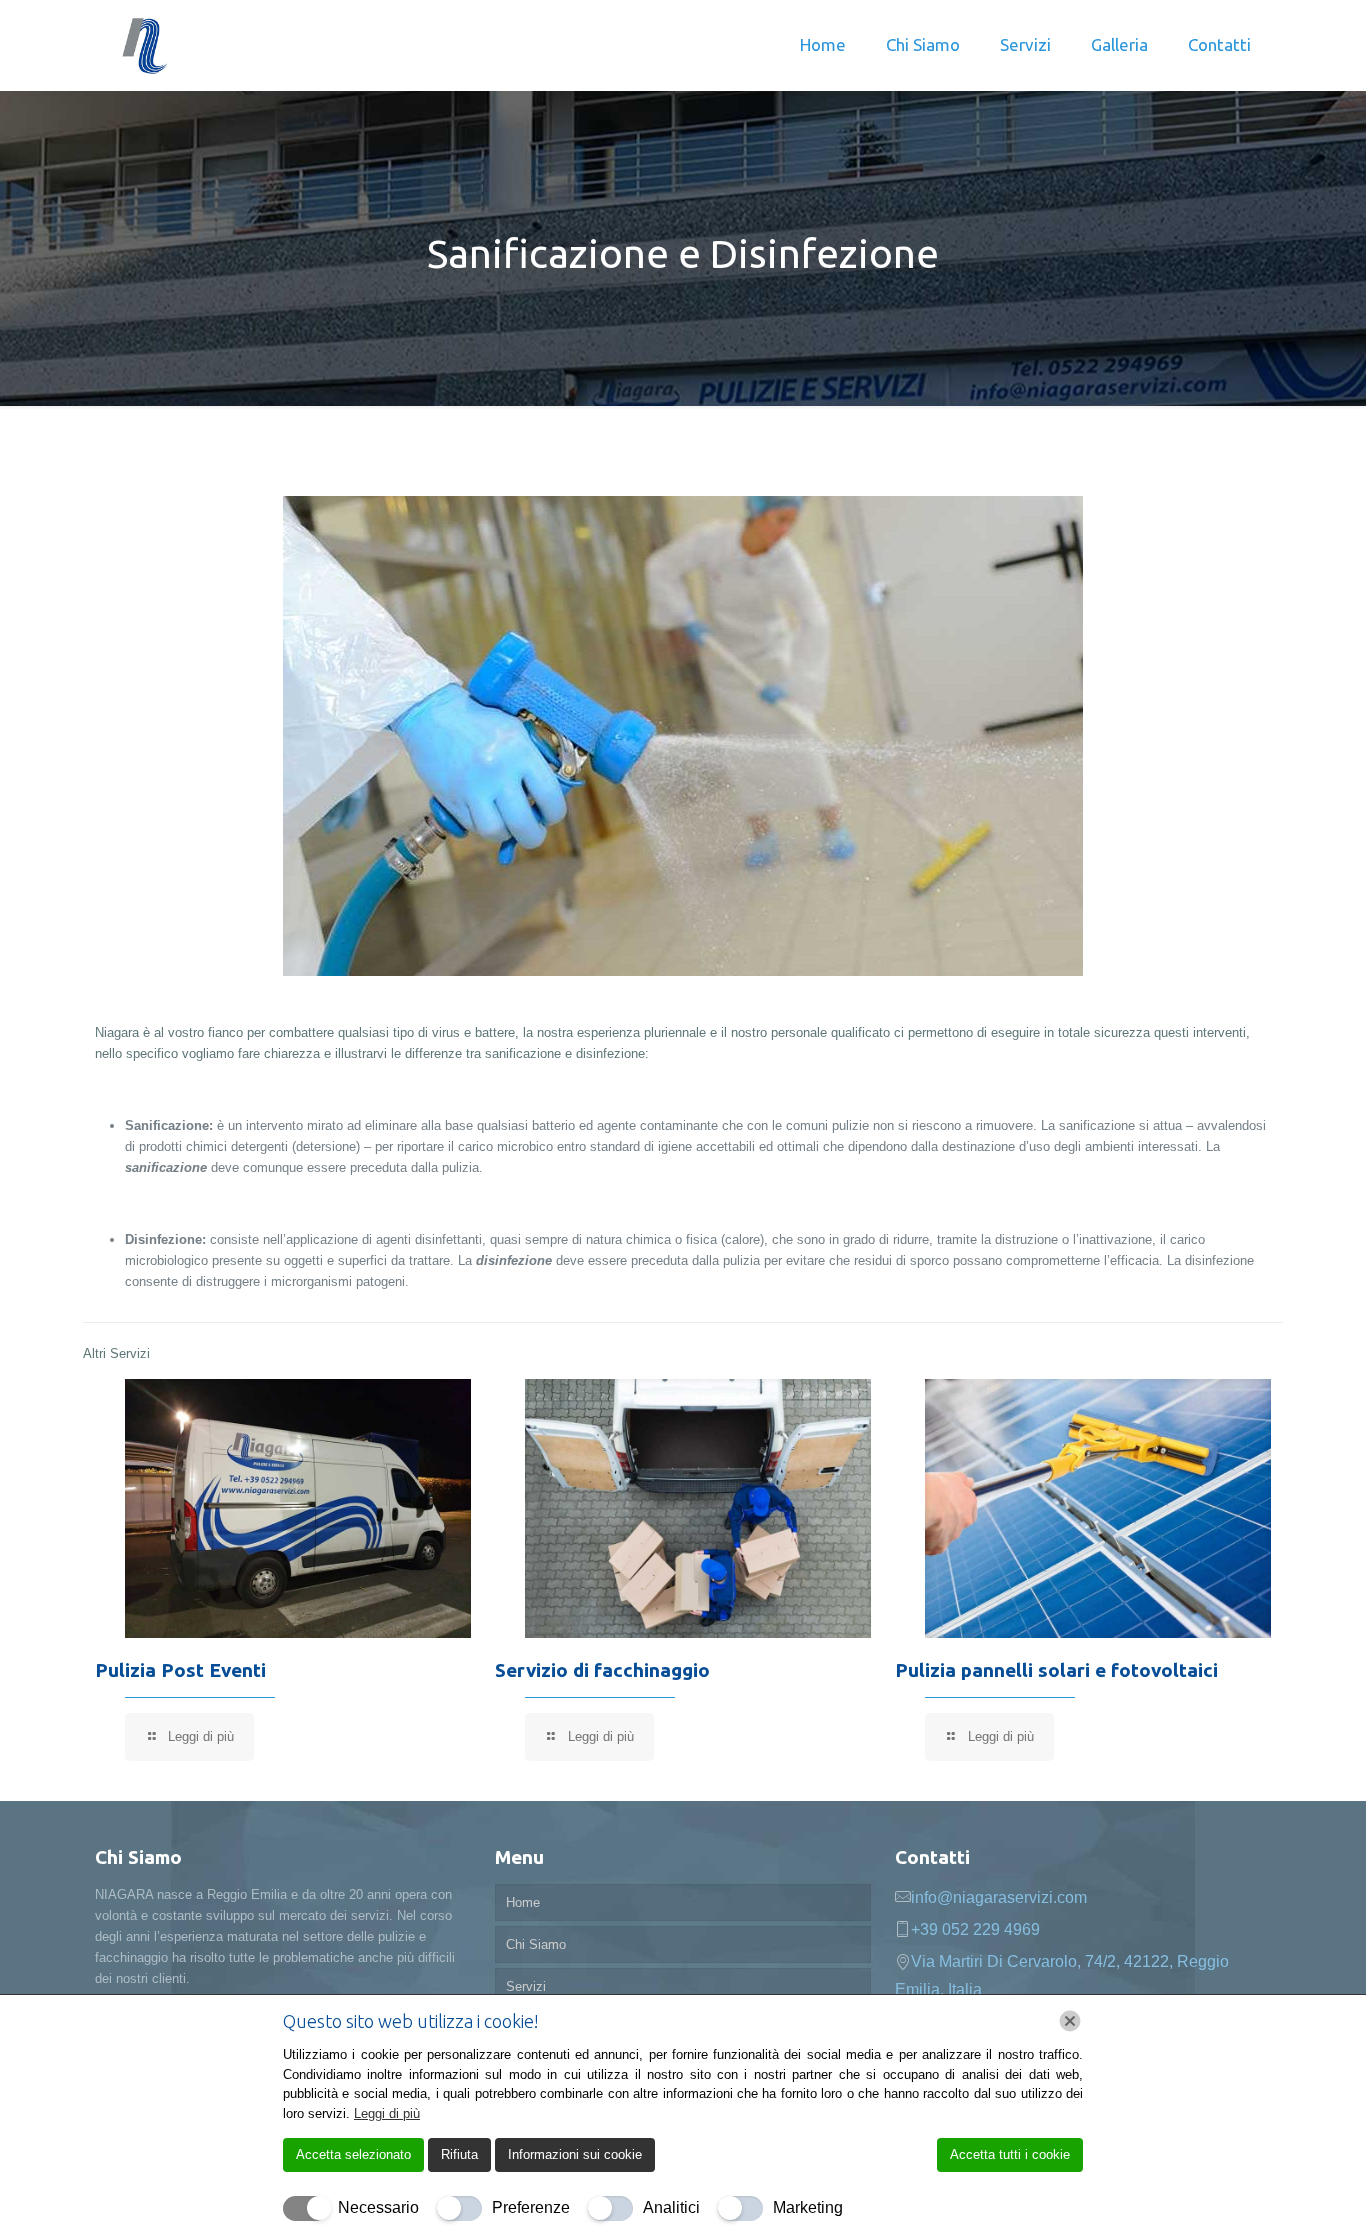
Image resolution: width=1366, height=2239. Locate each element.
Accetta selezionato (353, 2154)
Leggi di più (387, 2113)
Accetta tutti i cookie (1010, 2154)
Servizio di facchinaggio (602, 1670)
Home (523, 1902)
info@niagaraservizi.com (999, 1897)
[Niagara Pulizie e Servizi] (145, 45)
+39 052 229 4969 (975, 1929)
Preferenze (531, 2207)
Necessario (378, 2207)
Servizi (526, 1986)
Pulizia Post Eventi (180, 1670)
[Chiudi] (1070, 2021)
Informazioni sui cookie (575, 2154)
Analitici (671, 2207)
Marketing (808, 2207)
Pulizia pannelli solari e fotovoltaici (1056, 1670)
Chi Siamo (536, 1944)
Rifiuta (459, 2154)
